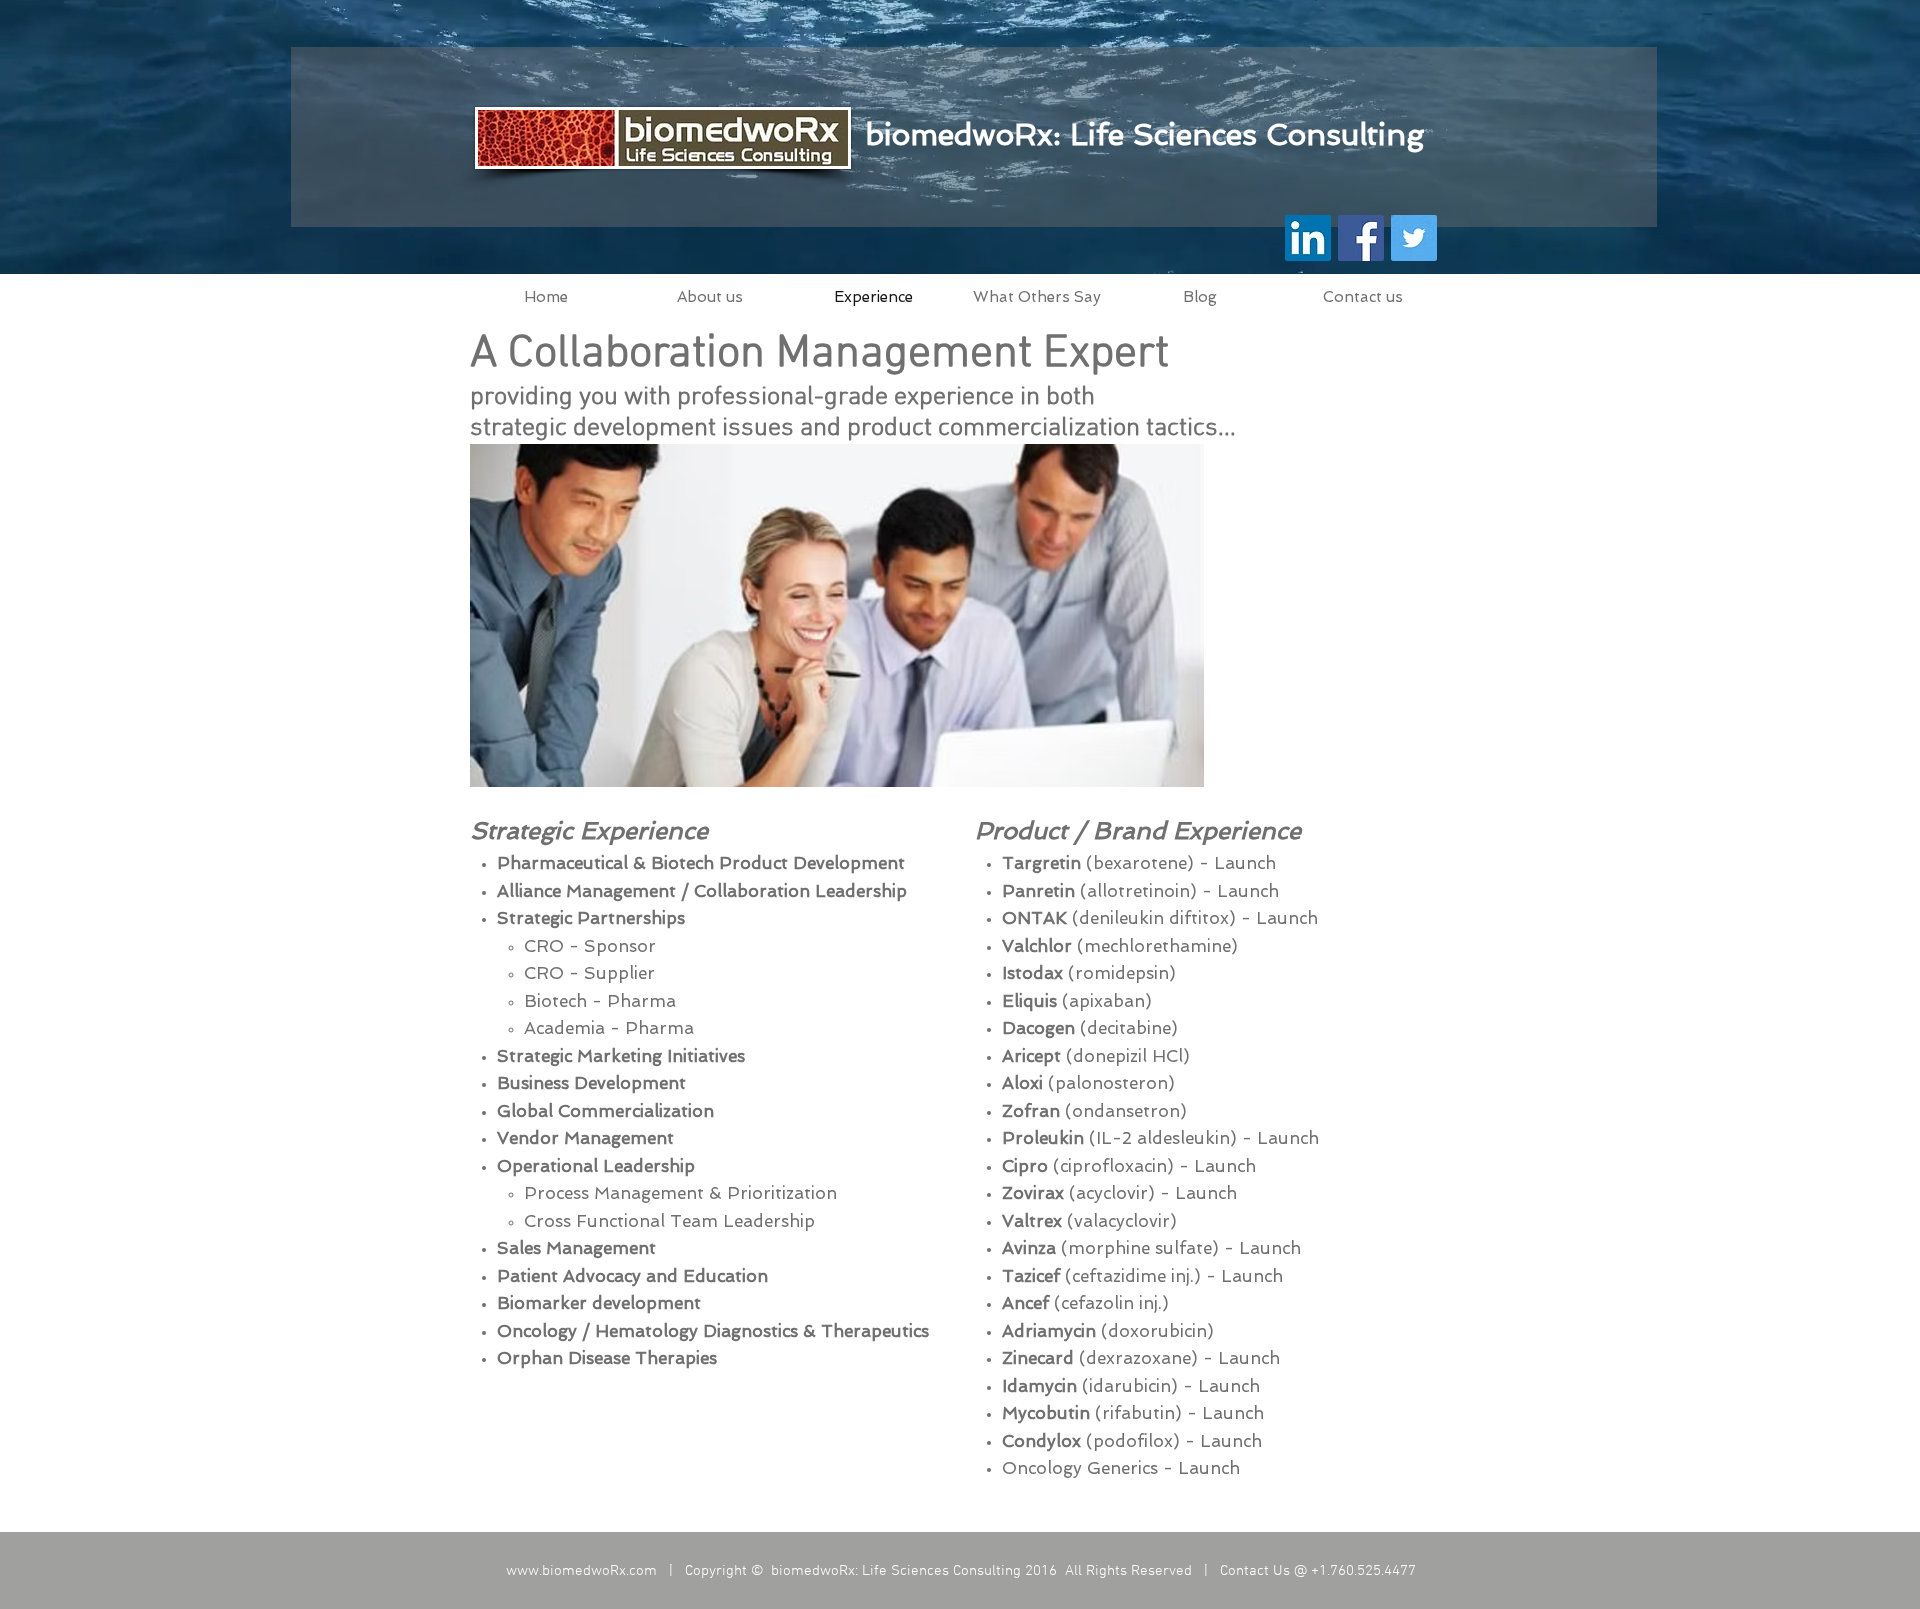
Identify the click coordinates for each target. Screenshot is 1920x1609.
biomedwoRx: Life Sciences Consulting (1144, 134)
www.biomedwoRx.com (581, 1571)
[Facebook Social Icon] (1361, 238)
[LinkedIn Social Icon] (1308, 238)
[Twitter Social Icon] (1414, 238)
